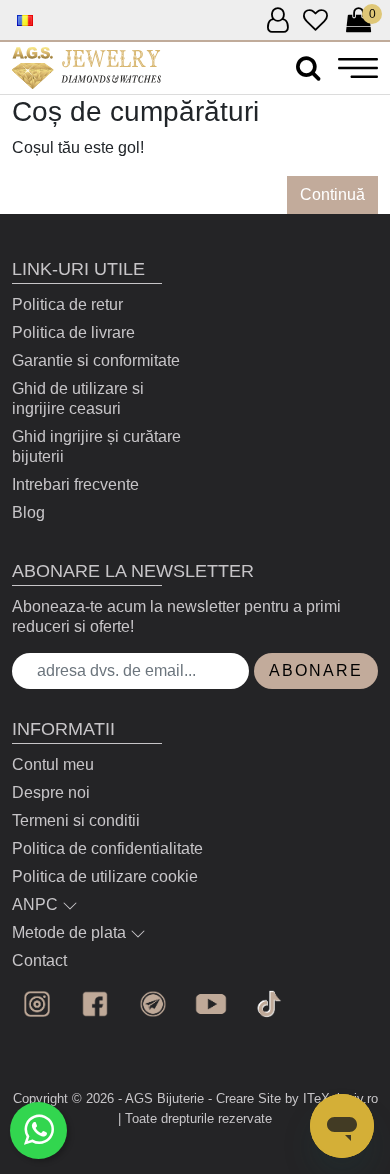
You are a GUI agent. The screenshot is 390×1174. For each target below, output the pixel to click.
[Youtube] (211, 1004)
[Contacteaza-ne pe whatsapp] (38, 1130)
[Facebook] (95, 1004)
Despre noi (51, 792)
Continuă (332, 194)
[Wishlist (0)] (315, 21)
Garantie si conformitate (96, 360)
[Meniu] (358, 67)
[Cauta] (308, 68)
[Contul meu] (277, 21)
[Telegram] (153, 1004)
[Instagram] (37, 1004)
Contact (39, 960)
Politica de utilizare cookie (105, 876)
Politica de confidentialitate (107, 848)
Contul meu (53, 764)
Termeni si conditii (76, 820)
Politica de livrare (73, 332)
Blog (28, 512)
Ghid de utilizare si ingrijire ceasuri (78, 398)
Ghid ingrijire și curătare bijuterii (96, 446)
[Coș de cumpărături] (86, 68)
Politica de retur (67, 304)
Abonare (316, 670)
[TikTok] (269, 1004)
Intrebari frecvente (75, 484)
